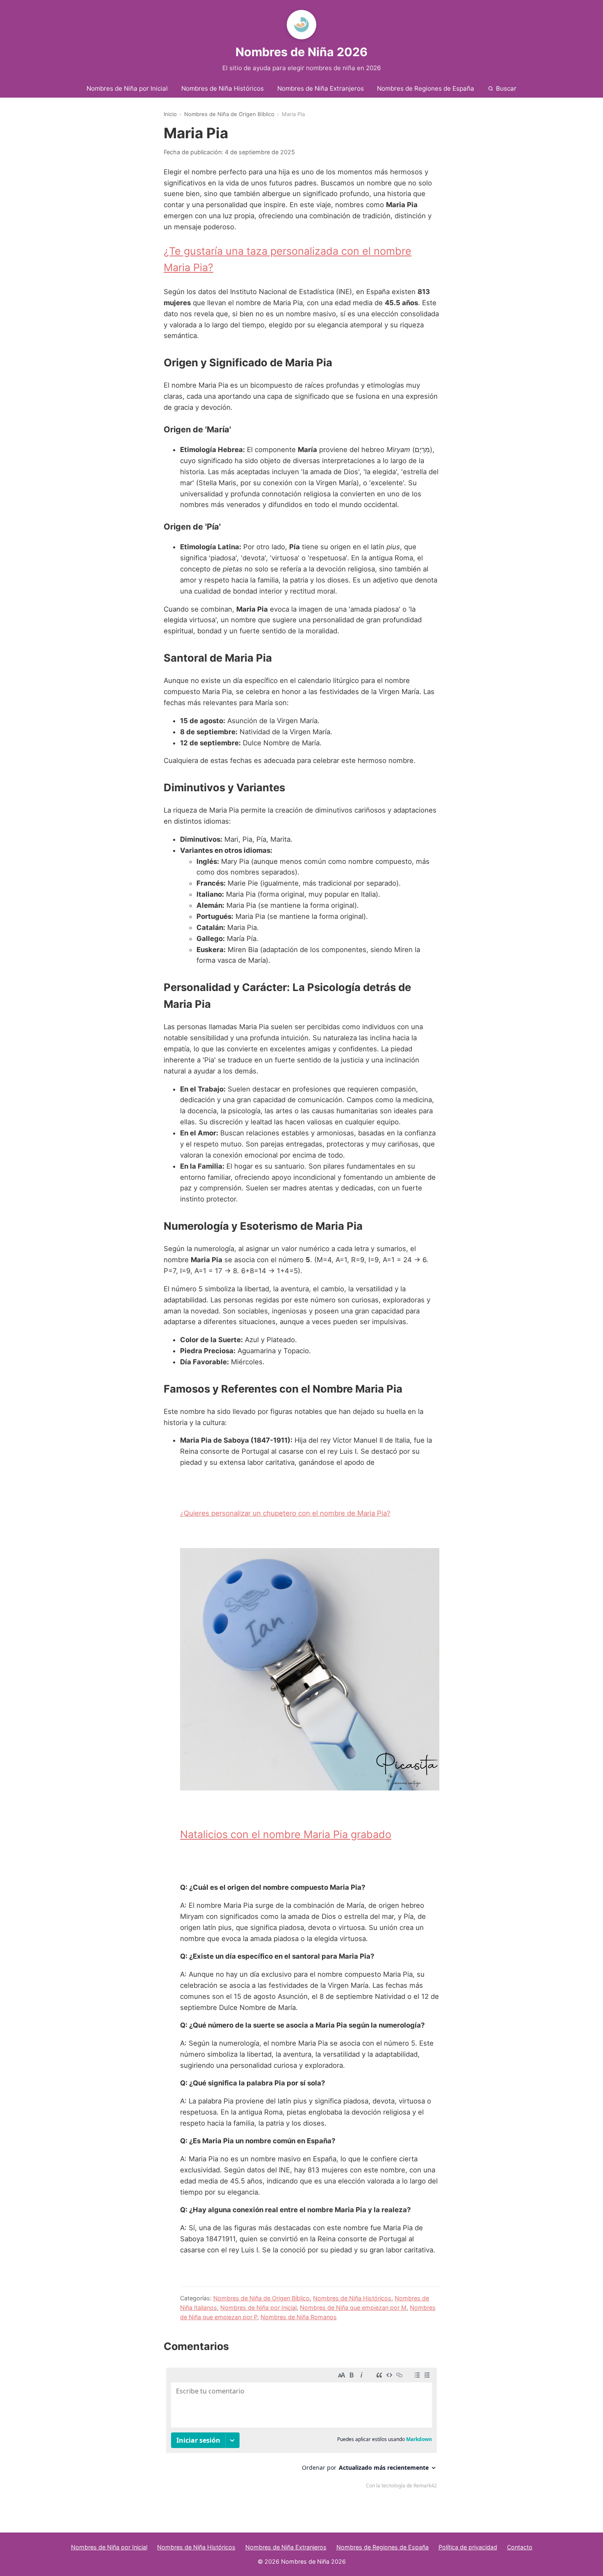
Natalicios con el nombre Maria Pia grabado (286, 1834)
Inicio (170, 114)
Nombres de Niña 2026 (301, 52)
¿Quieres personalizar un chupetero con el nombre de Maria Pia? (285, 1513)
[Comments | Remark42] (301, 2430)
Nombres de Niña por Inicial (127, 88)
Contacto (520, 2547)
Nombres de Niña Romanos (299, 2317)
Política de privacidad (468, 2547)
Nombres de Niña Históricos (223, 88)
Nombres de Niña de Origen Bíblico (229, 114)
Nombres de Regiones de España (426, 88)
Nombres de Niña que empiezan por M (353, 2308)
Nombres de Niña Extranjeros (321, 88)
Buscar (506, 88)
